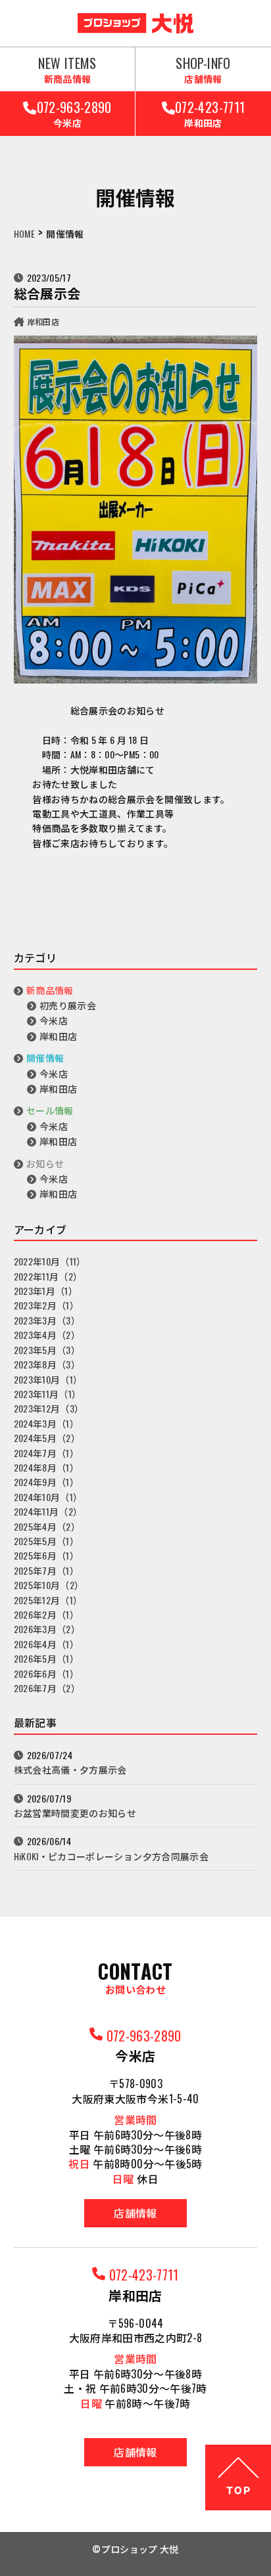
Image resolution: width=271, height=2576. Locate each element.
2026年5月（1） (47, 1658)
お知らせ (45, 1163)
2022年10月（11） (50, 1261)
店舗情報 (135, 2213)
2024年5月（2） (47, 1438)
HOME (24, 233)
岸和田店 (43, 321)
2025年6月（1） (47, 1555)
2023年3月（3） (47, 1320)
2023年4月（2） (47, 1335)
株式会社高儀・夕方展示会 (70, 1769)
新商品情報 (50, 990)
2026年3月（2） (47, 1629)
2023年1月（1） (46, 1291)
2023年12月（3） (49, 1408)
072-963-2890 (74, 113)
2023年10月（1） (48, 1379)
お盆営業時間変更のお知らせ (75, 1813)
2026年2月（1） (47, 1614)
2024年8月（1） (47, 1467)
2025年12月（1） (48, 1600)
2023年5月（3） (47, 1350)
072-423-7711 (210, 113)
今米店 (54, 1020)
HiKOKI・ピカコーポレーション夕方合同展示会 (111, 1856)
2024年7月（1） (47, 1453)
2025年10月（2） (49, 1585)
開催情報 (45, 1058)
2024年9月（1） (47, 1482)
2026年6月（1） (47, 1673)
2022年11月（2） (48, 1276)
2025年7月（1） (47, 1570)
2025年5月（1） (47, 1541)
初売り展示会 (68, 1005)
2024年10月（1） (48, 1497)
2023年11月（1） (48, 1394)
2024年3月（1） (47, 1423)
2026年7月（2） (47, 1688)
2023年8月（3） (47, 1364)
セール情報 (50, 1110)
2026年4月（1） (47, 1644)
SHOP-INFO (203, 69)
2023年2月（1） (47, 1305)
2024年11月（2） (48, 1511)
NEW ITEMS (67, 69)
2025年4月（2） (47, 1526)
